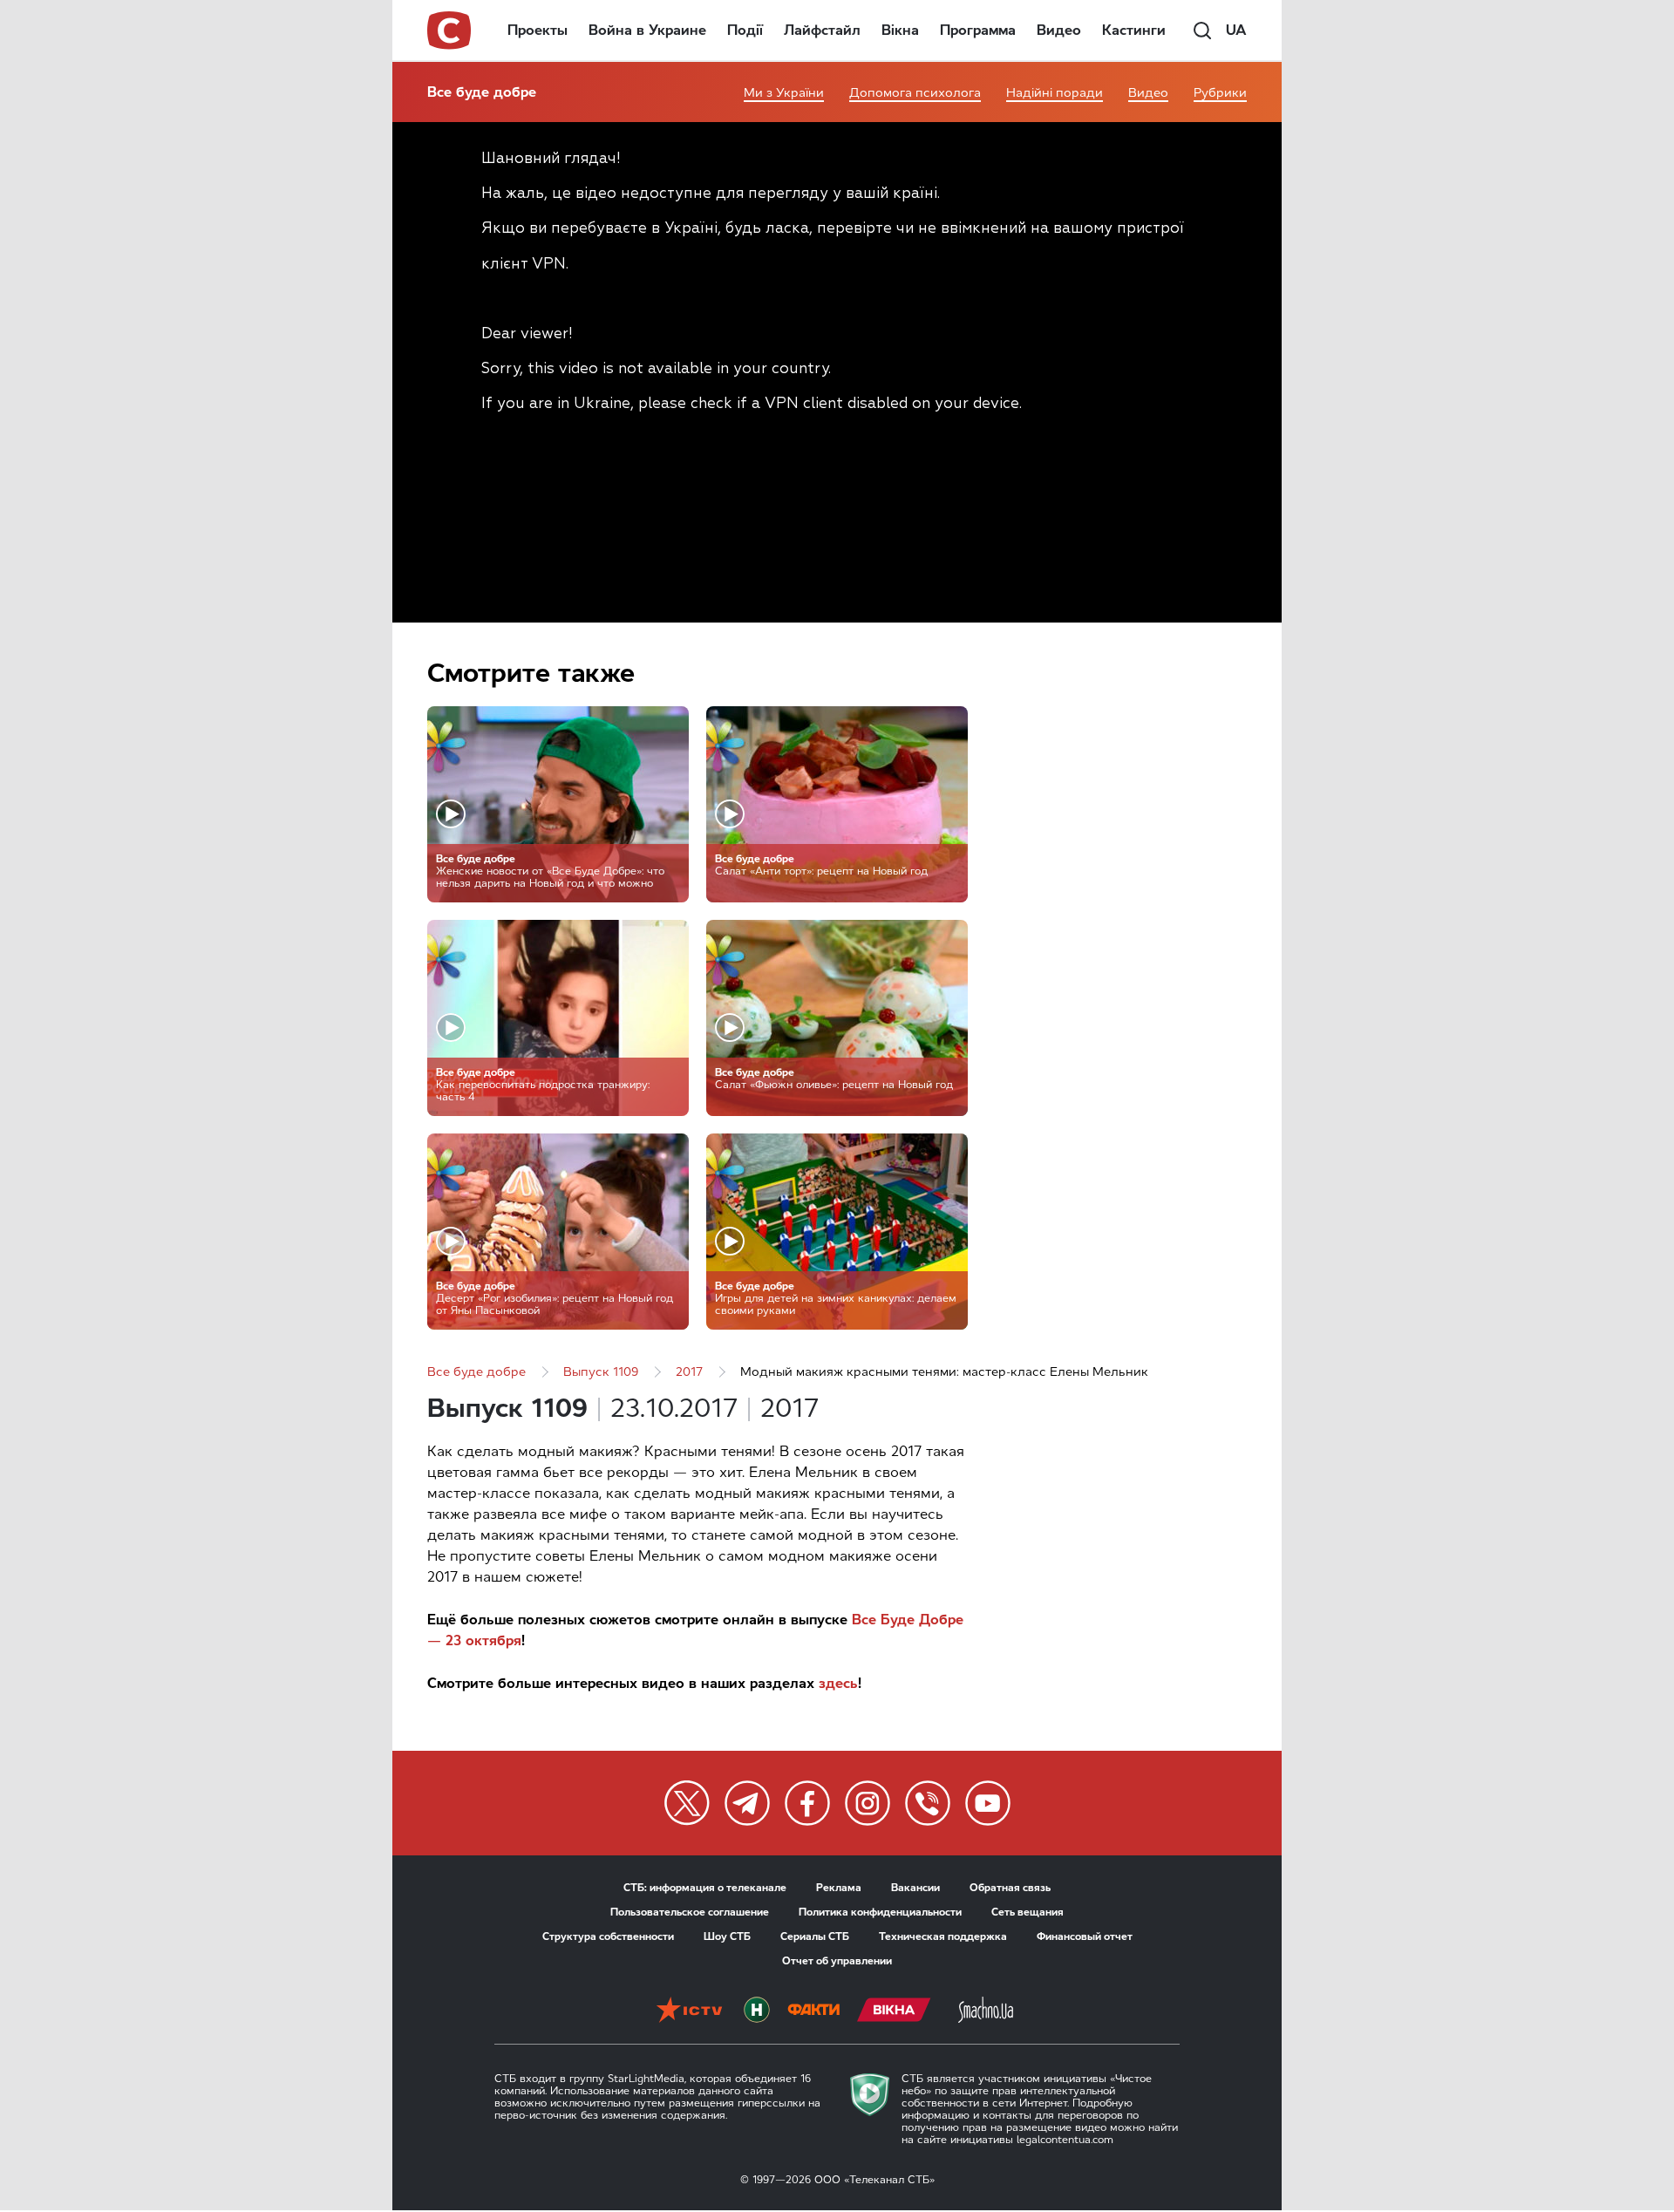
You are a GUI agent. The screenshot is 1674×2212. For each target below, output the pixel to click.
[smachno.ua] (986, 2011)
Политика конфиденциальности (880, 1912)
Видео (1059, 30)
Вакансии (915, 1888)
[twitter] (687, 1803)
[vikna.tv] (894, 2011)
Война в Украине (647, 30)
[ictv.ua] (689, 2011)
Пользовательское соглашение (690, 1912)
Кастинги (1134, 30)
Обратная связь (1010, 1888)
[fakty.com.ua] (813, 2011)
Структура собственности (608, 1936)
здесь (838, 1683)
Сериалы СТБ (815, 1936)
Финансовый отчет (1085, 1936)
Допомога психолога (915, 93)
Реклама (839, 1888)
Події (745, 30)
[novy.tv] (757, 2011)
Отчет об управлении (837, 1961)
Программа (978, 30)
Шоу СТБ (727, 1936)
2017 (689, 1372)
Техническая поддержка (943, 1936)
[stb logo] (450, 31)
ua (1236, 30)
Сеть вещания (1028, 1912)
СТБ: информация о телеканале (705, 1888)
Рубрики (1220, 93)
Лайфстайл (822, 30)
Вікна (900, 30)
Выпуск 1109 (601, 1372)
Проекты (538, 30)
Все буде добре (482, 92)
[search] (1202, 31)
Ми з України (784, 93)
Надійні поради (1055, 93)
